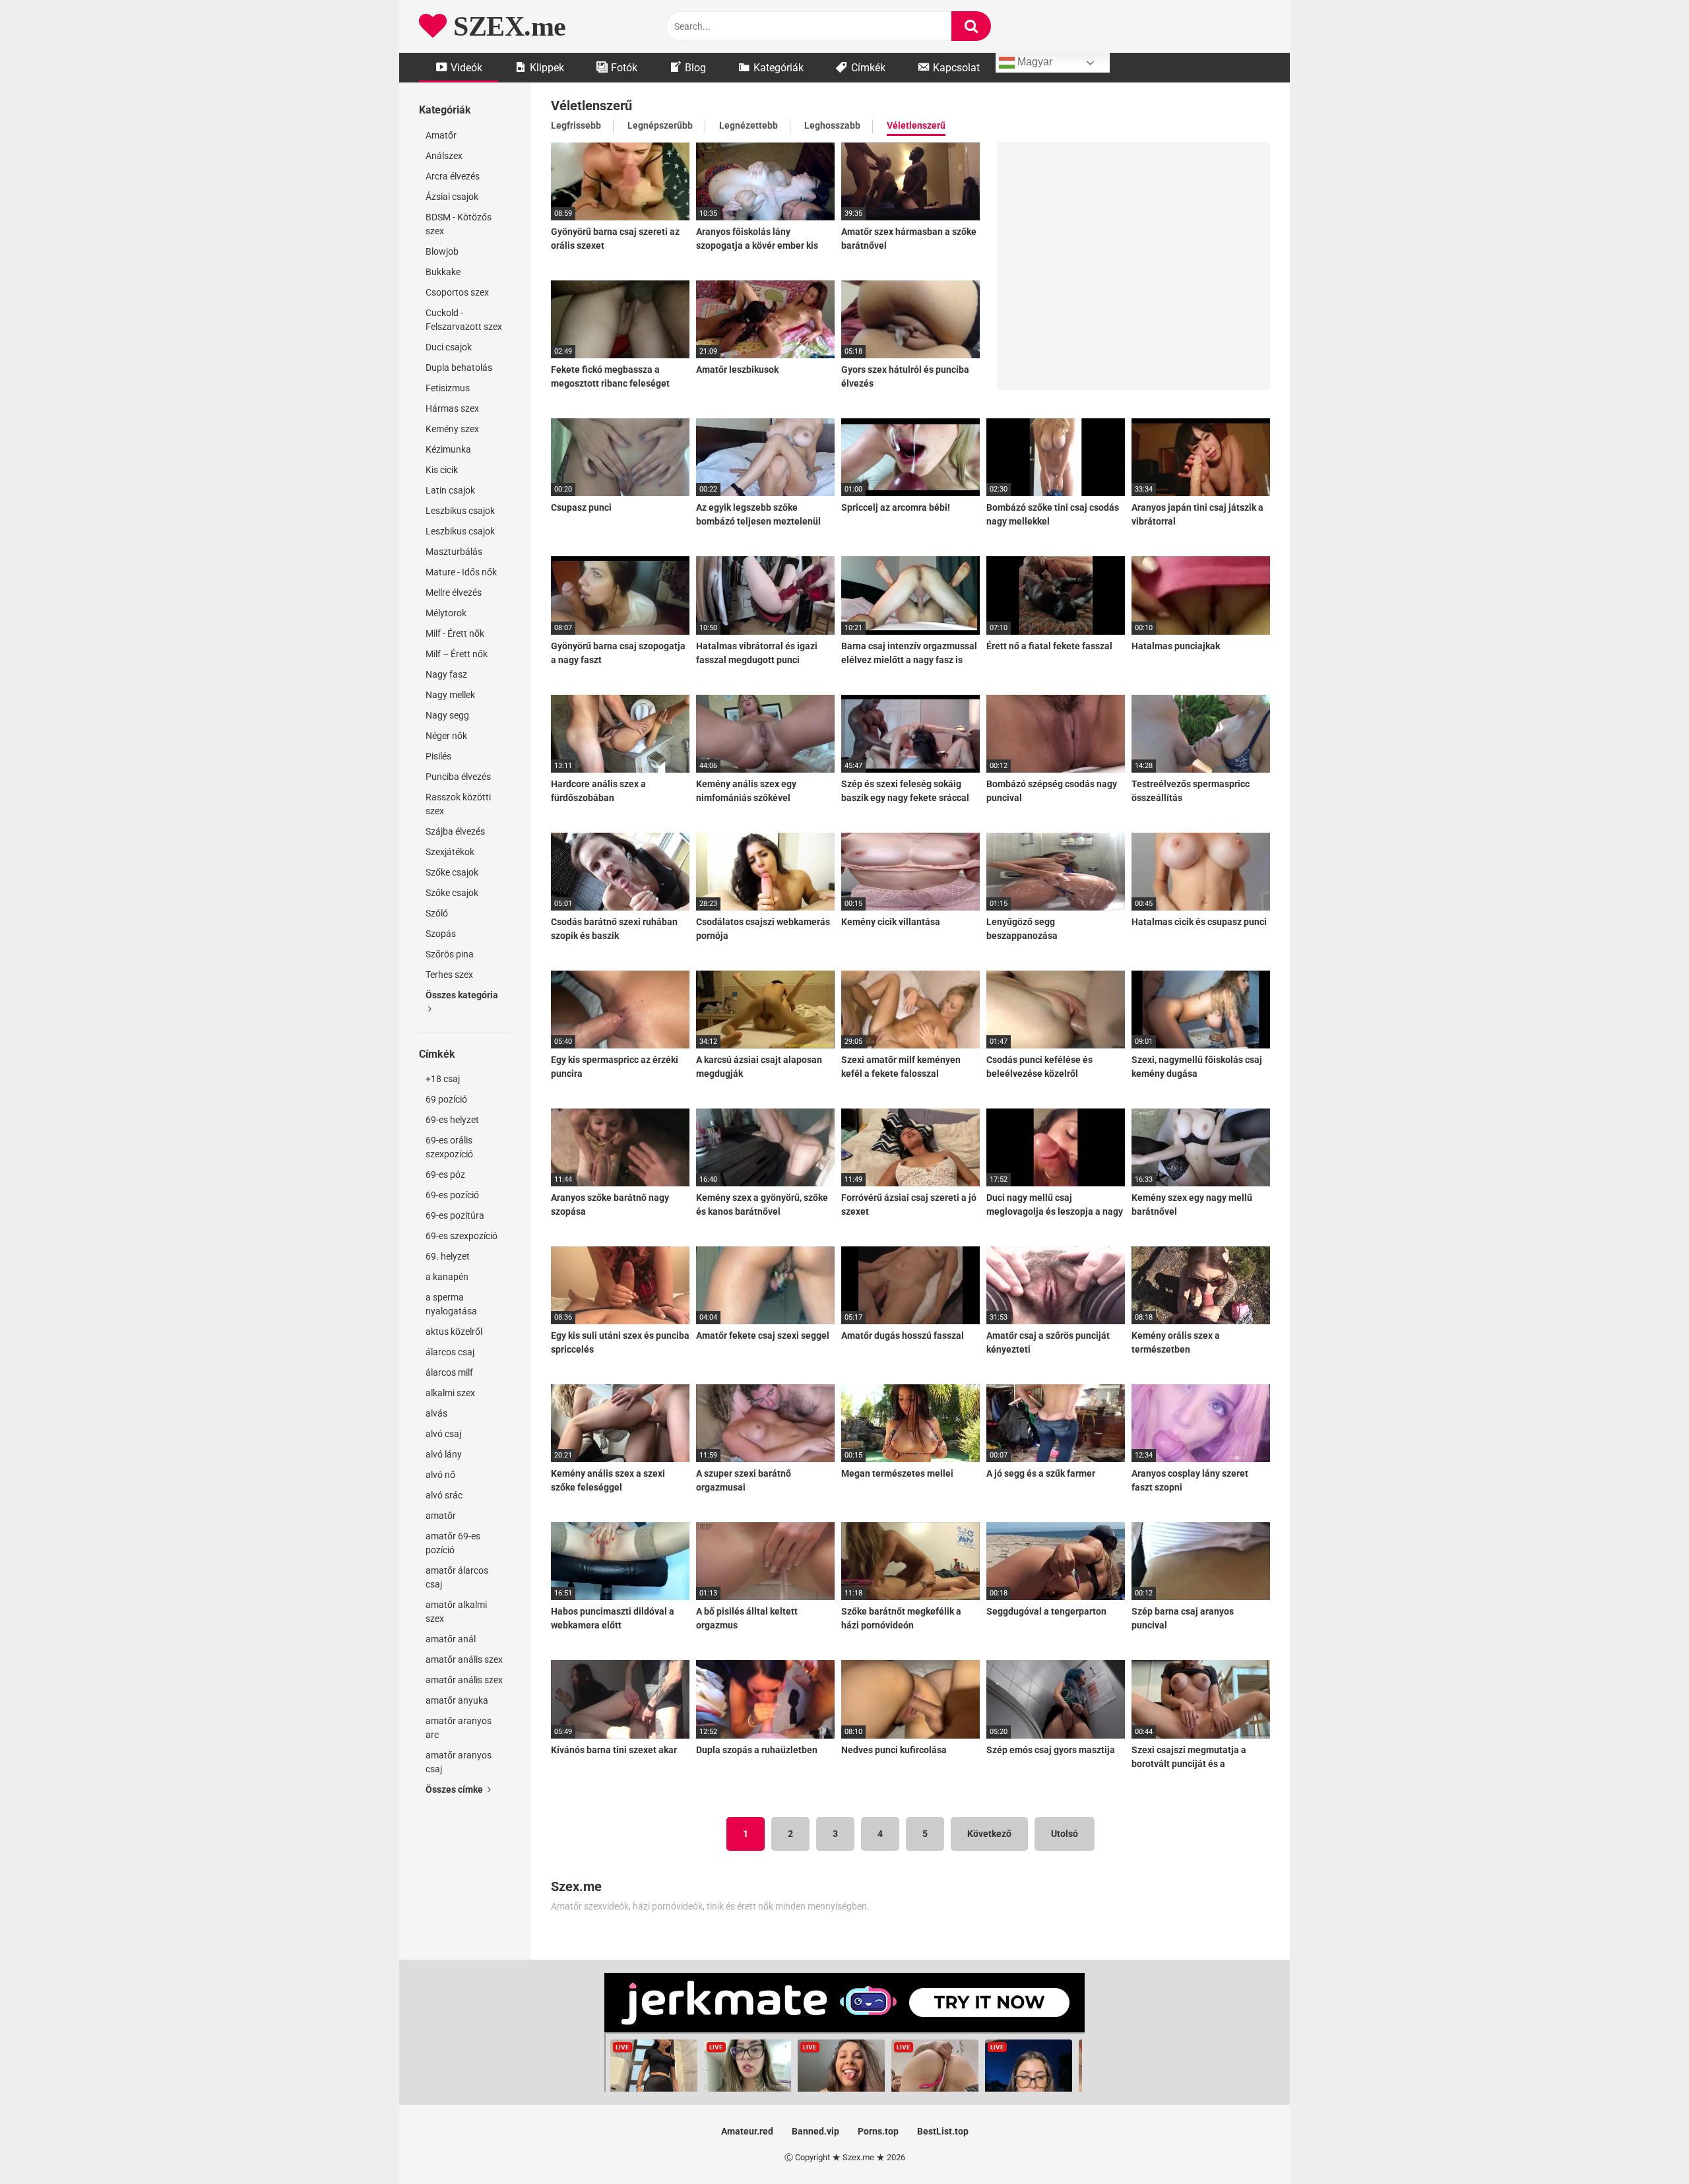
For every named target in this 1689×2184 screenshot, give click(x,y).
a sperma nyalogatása (451, 1304)
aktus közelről (454, 1332)
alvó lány (444, 1454)
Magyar (1034, 62)
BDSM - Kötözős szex (459, 224)
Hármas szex (452, 408)
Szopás (441, 934)
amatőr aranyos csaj (459, 1762)
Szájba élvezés (455, 831)
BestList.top (943, 2131)
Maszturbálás (454, 552)
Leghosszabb (832, 125)
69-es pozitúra (455, 1215)
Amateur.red (747, 2131)
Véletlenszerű (916, 125)
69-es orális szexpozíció (449, 1147)
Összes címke (455, 1789)
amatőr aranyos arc (459, 1728)
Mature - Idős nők (461, 572)
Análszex (444, 156)
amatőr (441, 1516)
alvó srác (444, 1495)
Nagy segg (447, 715)
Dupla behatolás (459, 368)
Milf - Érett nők (455, 633)
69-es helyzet (452, 1120)
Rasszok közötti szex (458, 804)
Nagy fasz (446, 674)
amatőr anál (451, 1639)
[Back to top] (1645, 2144)
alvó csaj (443, 1434)
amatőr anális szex (464, 1659)
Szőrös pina (450, 954)
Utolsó (1065, 1834)
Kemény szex (452, 429)
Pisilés (438, 756)
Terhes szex (449, 975)
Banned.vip (815, 2131)
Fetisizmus (448, 388)
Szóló (437, 913)
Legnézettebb (749, 125)
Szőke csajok (452, 872)
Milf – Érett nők (457, 654)
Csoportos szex (457, 292)
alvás (436, 1413)
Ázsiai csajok (452, 197)
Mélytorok (446, 613)
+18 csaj (443, 1079)
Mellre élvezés (454, 593)
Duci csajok (449, 347)
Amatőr (441, 135)
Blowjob (442, 251)
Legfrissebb (576, 125)
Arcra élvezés (453, 176)
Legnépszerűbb (660, 125)
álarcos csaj (450, 1352)
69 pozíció (446, 1099)
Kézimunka (448, 449)
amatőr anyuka (457, 1700)
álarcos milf (449, 1372)
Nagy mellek (450, 695)
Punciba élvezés (458, 777)
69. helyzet (448, 1256)
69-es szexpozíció (462, 1236)
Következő (989, 1834)
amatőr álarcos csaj (457, 1577)
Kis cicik (442, 470)
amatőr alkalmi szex (456, 1612)
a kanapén (447, 1277)
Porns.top (878, 2131)
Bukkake (443, 272)
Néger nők (446, 736)
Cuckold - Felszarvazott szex (464, 320)
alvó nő (440, 1475)
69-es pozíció (452, 1195)
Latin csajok (450, 490)
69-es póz (445, 1174)
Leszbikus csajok (460, 511)
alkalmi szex (450, 1393)
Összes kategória (462, 995)
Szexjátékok (450, 852)
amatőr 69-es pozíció (453, 1543)
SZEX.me (506, 26)
